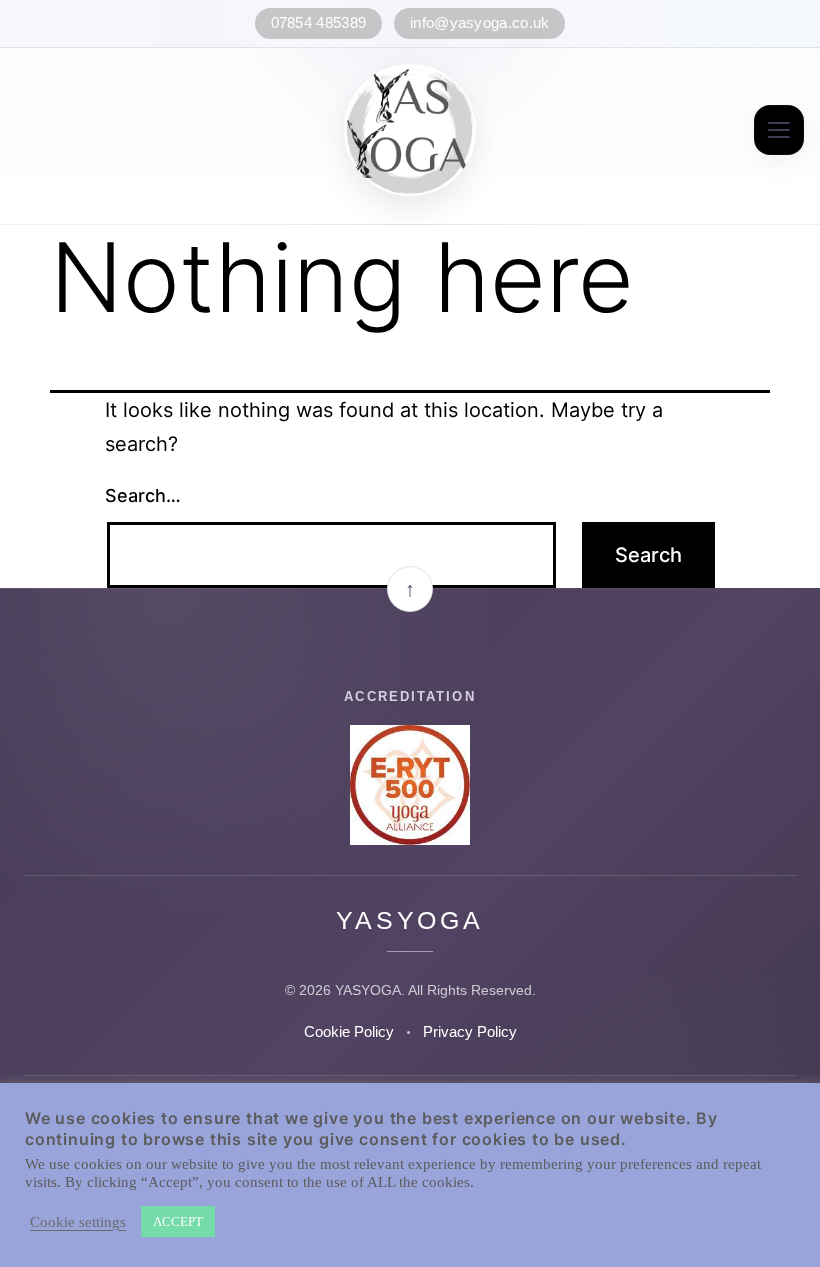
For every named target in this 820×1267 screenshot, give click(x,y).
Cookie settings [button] (78, 1222)
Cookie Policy (349, 1032)
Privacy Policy (470, 1032)
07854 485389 (319, 23)
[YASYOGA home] (410, 130)
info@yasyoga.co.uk (479, 23)
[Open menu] (779, 130)
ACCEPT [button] (178, 1221)
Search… (143, 495)
